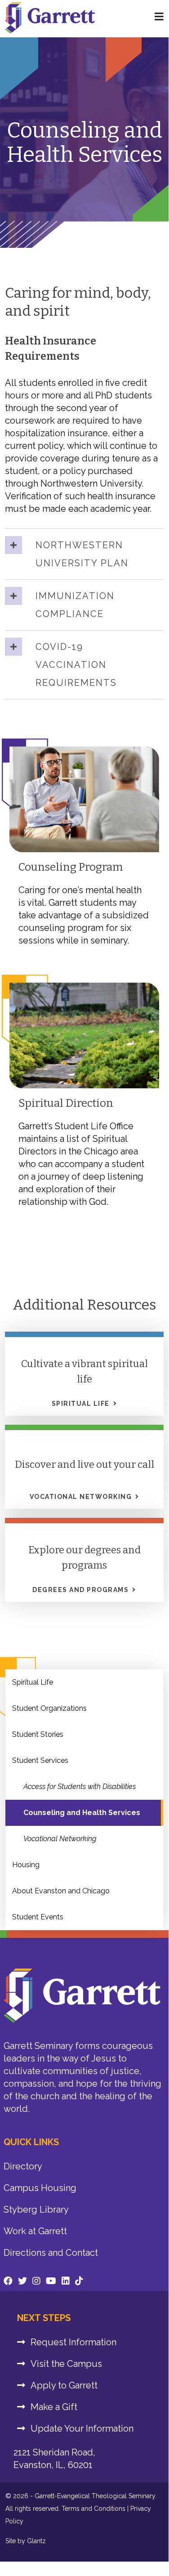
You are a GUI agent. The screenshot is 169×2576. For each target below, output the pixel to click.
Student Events (38, 1917)
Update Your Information (82, 2428)
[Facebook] (8, 2281)
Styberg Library (36, 2209)
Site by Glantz (26, 2541)
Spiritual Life (33, 1682)
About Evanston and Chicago (61, 1891)
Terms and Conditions (93, 2509)
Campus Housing (40, 2188)
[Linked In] (66, 2281)
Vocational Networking (60, 1839)
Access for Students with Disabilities (80, 1787)
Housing (26, 1865)
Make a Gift (54, 2407)
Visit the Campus (66, 2364)
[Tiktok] (79, 2281)
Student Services (40, 1760)
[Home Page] (159, 17)
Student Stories (38, 1734)
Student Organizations (49, 1708)
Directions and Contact (51, 2253)
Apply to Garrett (64, 2385)
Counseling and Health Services (82, 1813)
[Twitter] (22, 2281)
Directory (23, 2166)
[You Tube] (51, 2281)
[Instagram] (36, 2281)
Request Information (73, 2342)
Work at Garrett (35, 2231)
